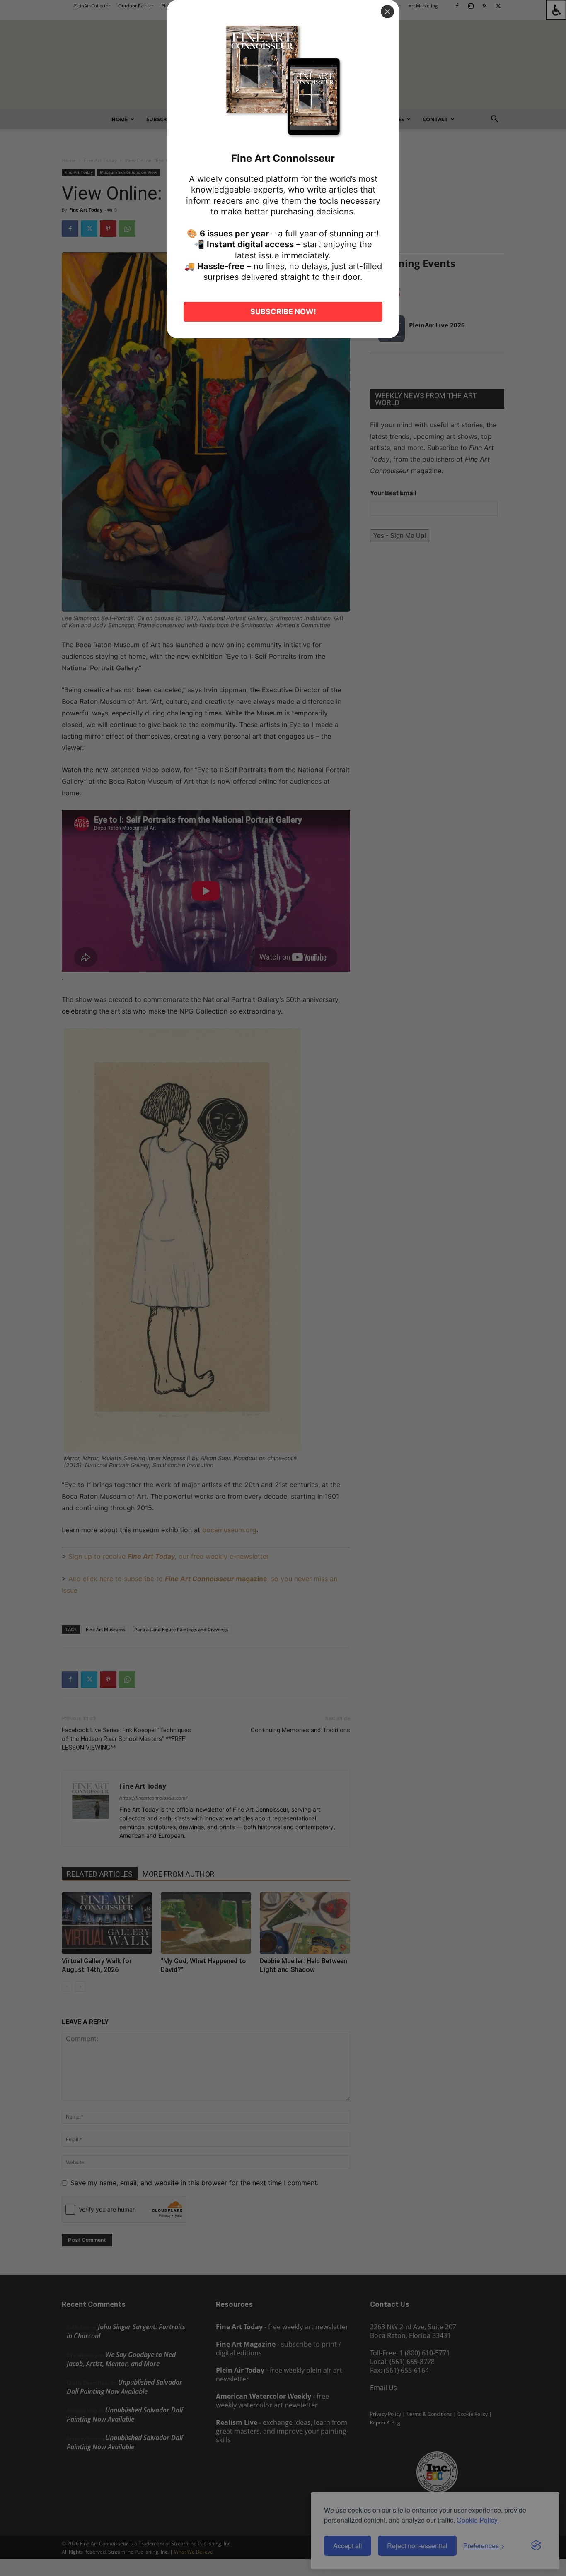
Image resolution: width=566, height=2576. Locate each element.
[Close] (387, 12)
